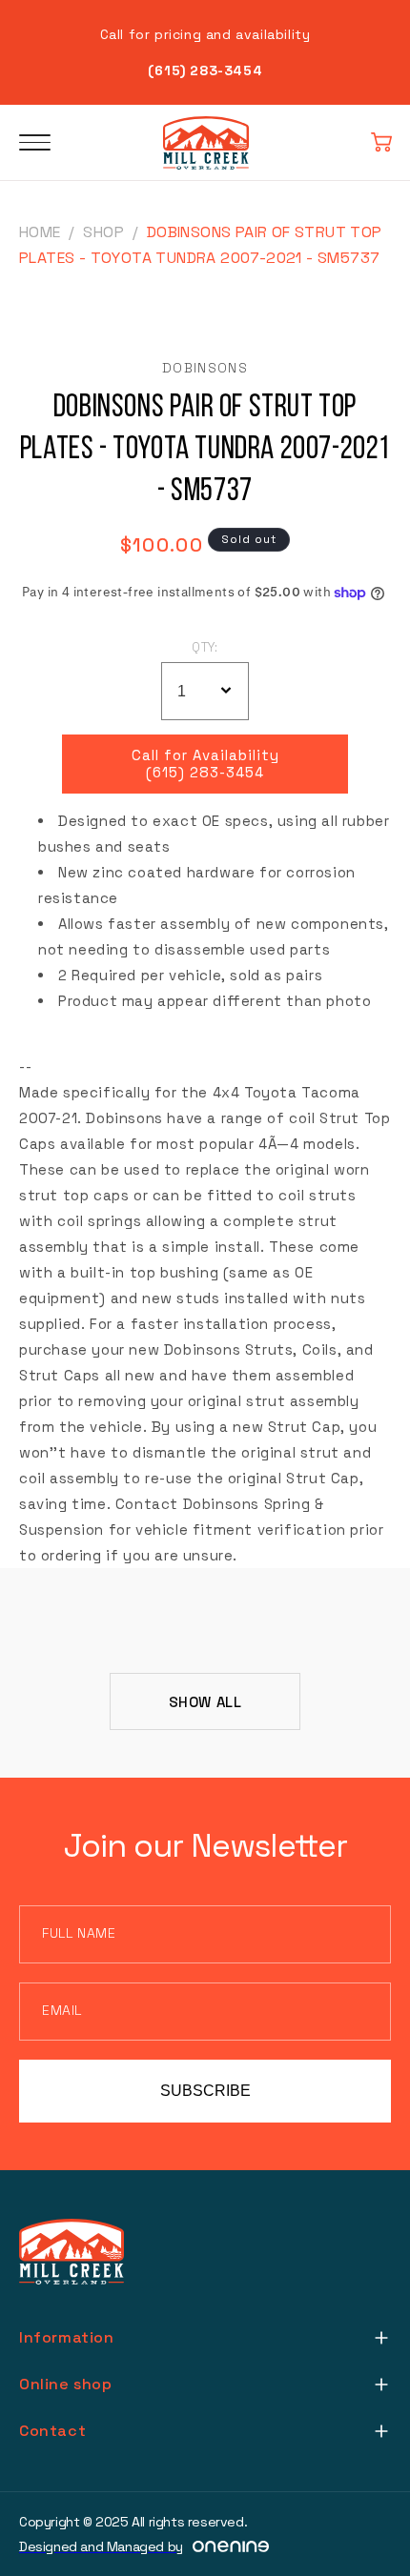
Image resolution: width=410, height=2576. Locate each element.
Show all (205, 1702)
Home (40, 232)
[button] (381, 143)
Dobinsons (205, 368)
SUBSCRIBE (205, 2091)
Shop (103, 232)
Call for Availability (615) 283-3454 (205, 764)
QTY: (205, 647)
